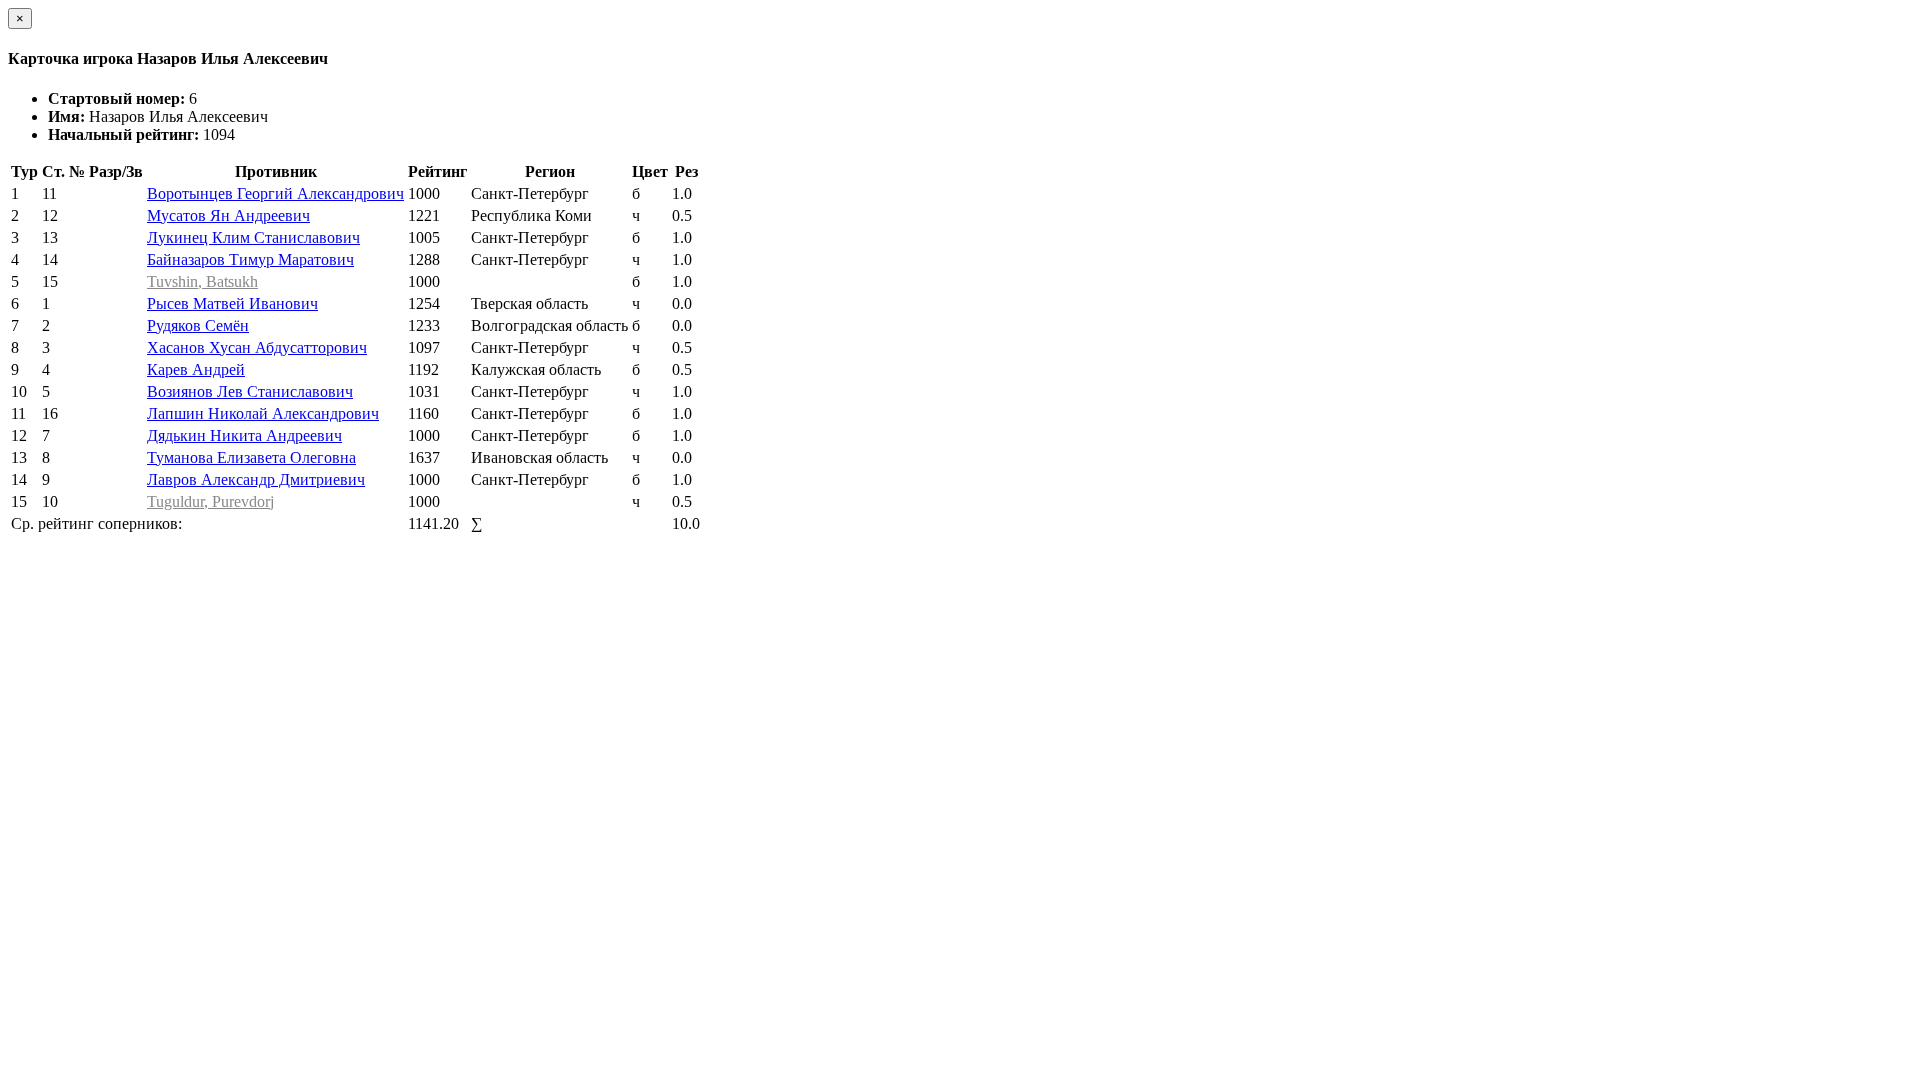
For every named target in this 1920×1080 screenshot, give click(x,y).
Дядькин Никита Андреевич (244, 435)
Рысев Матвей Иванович (232, 303)
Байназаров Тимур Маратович (250, 259)
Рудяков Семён (198, 325)
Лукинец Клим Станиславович (253, 237)
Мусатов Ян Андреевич (228, 215)
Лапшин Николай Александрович (263, 413)
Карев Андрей (196, 369)
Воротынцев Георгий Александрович (275, 193)
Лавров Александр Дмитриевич (256, 479)
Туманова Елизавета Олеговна (251, 457)
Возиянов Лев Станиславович (250, 391)
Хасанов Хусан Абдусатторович (257, 347)
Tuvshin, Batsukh (202, 281)
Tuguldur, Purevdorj (210, 501)
